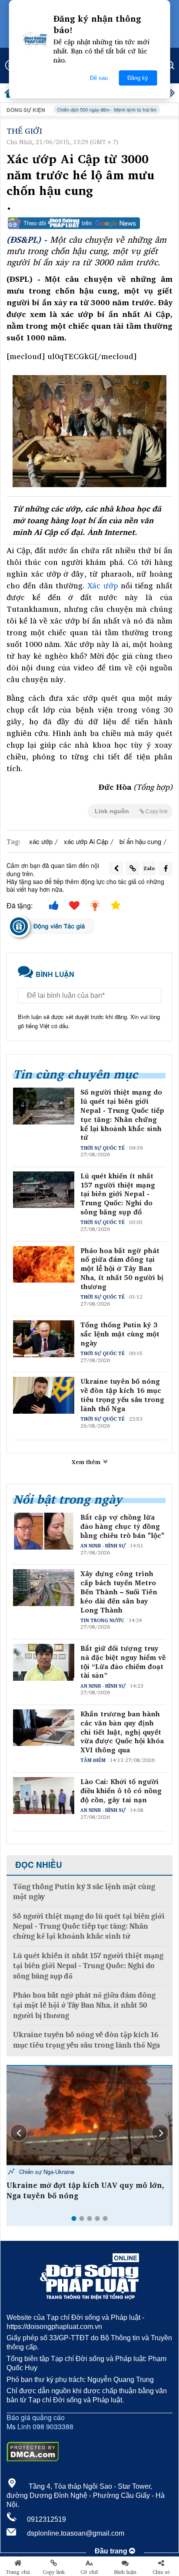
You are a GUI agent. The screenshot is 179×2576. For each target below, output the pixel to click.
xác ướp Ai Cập (86, 841)
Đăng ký (138, 78)
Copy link (54, 2572)
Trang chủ (18, 2572)
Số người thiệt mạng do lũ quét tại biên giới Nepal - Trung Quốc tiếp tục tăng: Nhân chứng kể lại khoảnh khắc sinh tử (122, 1115)
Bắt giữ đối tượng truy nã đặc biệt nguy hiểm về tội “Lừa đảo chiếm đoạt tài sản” (123, 1662)
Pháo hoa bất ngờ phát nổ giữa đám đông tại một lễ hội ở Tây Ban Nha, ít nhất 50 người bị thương (122, 1269)
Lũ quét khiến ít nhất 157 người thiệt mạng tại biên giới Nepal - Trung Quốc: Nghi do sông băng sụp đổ (118, 1194)
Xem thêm (87, 1462)
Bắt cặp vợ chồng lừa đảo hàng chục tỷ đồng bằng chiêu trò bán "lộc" (122, 1526)
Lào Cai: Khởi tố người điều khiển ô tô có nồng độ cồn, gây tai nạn (121, 1791)
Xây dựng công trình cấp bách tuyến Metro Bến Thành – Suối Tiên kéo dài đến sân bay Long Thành (119, 1592)
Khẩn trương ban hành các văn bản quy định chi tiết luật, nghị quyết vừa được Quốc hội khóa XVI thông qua (122, 1732)
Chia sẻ (161, 2572)
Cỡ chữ (89, 2572)
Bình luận (125, 2572)
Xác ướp (103, 585)
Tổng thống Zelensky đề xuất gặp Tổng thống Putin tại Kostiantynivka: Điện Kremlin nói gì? (78, 2195)
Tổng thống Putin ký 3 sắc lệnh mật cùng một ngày (120, 1334)
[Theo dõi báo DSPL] (89, 223)
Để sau (99, 78)
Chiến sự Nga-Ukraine (46, 2172)
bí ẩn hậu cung (140, 841)
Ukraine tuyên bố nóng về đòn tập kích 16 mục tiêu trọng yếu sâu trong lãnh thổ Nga (122, 1395)
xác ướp (41, 841)
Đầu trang (112, 2551)
